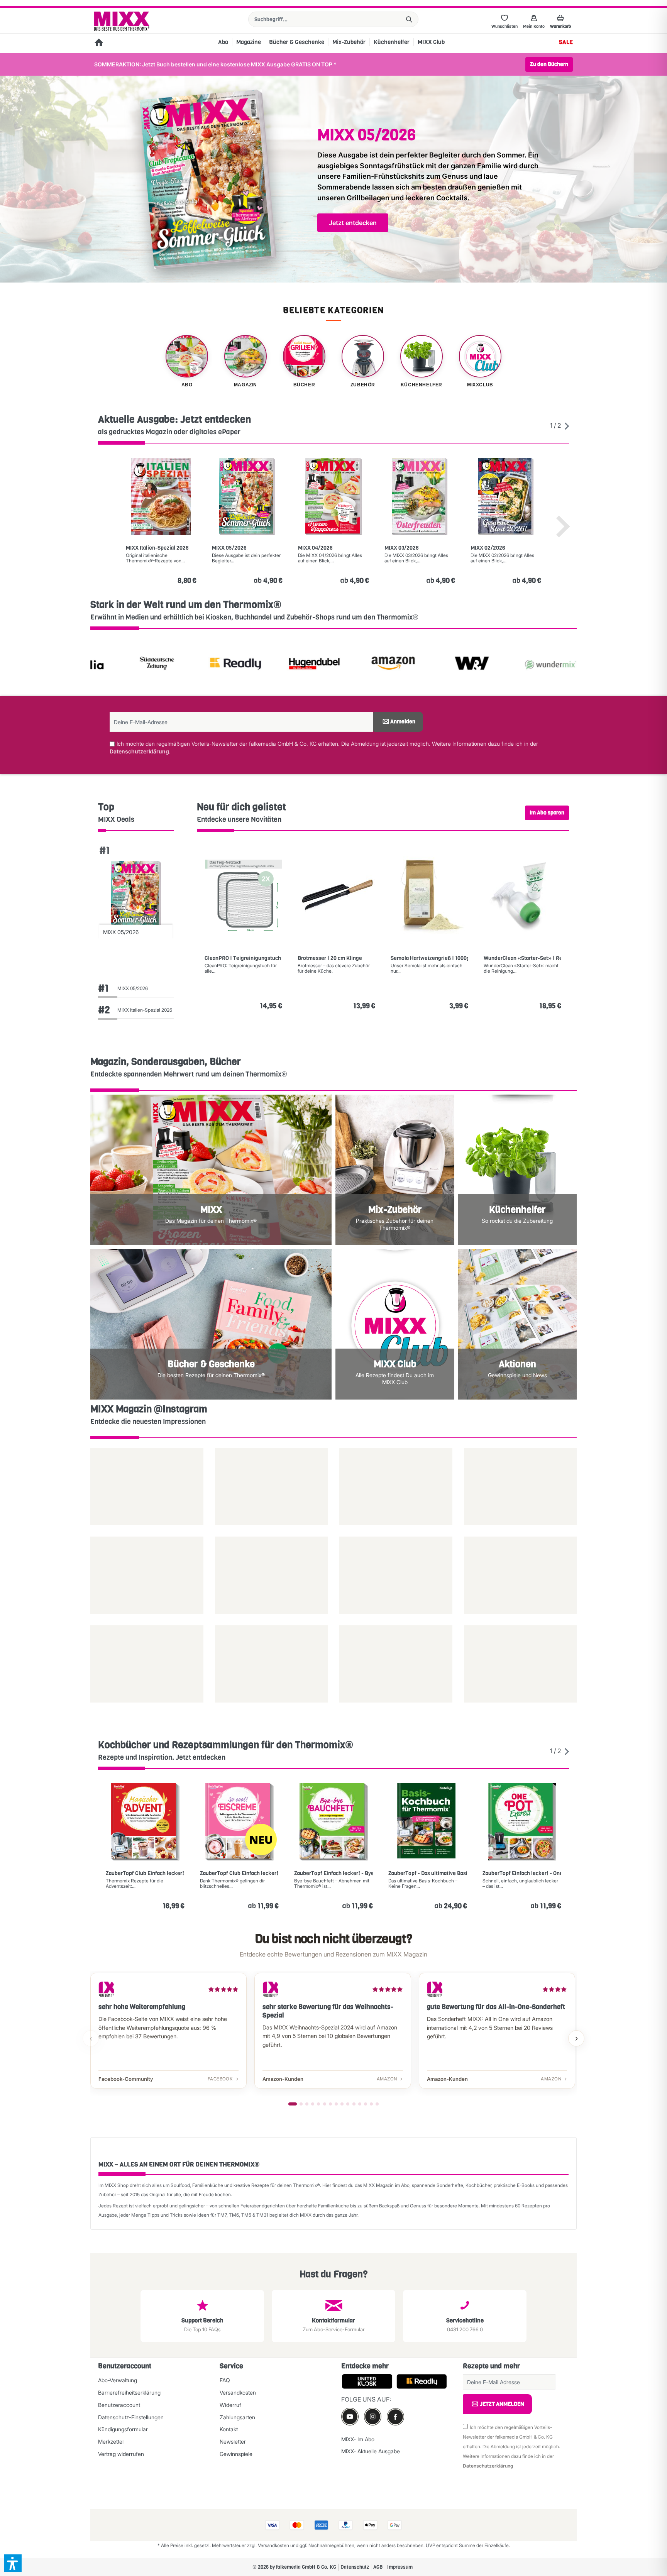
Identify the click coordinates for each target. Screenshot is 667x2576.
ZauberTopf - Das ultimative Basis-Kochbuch (428, 1874)
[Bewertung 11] (354, 2104)
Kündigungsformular (123, 2429)
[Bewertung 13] (366, 2104)
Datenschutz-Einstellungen (131, 2417)
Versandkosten (238, 2392)
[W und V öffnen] (400, 665)
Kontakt (229, 2429)
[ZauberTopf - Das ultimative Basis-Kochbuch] (428, 1822)
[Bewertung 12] (360, 2104)
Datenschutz (355, 2567)
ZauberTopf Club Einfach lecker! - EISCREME (239, 1874)
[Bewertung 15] (377, 2104)
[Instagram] (373, 2416)
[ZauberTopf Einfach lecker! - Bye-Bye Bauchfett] (333, 1822)
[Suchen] (409, 19)
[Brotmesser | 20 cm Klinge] (336, 895)
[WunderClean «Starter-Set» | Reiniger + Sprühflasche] (522, 895)
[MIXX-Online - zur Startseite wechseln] (122, 21)
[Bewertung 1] (293, 2104)
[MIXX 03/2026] (420, 496)
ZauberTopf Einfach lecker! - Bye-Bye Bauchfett (333, 1874)
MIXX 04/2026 (315, 548)
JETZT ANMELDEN (502, 2404)
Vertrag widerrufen (121, 2454)
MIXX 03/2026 (402, 548)
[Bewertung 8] (336, 2104)
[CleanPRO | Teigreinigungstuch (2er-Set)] (243, 895)
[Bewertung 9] (342, 2104)
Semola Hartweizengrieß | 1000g (429, 958)
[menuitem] (333, 19)
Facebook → (223, 2079)
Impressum (400, 2567)
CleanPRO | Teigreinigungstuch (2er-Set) (243, 958)
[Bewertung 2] (301, 2104)
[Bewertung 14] (371, 2104)
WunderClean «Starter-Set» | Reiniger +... (522, 958)
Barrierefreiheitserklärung (129, 2392)
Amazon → (390, 2079)
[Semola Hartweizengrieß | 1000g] (429, 895)
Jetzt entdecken (353, 223)
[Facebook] (395, 2417)
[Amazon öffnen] (321, 665)
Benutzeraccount (119, 2405)
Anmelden (403, 722)
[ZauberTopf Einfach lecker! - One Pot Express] (522, 1822)
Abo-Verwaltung (118, 2380)
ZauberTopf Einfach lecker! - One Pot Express (522, 1874)
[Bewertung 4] (313, 2104)
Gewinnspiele (236, 2454)
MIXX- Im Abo (358, 2439)
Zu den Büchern (549, 64)
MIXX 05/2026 (229, 548)
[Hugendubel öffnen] (242, 665)
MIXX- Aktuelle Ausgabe (371, 2451)
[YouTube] (350, 2416)
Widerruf (230, 2405)
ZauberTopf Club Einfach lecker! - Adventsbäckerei (145, 1874)
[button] (13, 2563)
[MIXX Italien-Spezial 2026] (161, 496)
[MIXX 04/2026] (333, 496)
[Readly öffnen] (163, 665)
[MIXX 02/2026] (506, 496)
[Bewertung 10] (348, 2104)
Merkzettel (111, 2441)
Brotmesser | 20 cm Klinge (330, 958)
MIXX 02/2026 (488, 548)
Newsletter (233, 2441)
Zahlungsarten (237, 2417)
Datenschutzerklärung (139, 751)
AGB (378, 2567)
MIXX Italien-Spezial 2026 (157, 548)
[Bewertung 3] (307, 2104)
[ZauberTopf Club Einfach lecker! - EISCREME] (239, 1822)
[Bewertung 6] (325, 2104)
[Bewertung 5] (318, 2104)
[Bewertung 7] (330, 2104)
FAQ (225, 2380)
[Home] (99, 43)
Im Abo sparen (547, 813)
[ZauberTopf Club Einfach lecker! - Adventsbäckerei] (145, 1822)
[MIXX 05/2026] (247, 496)
